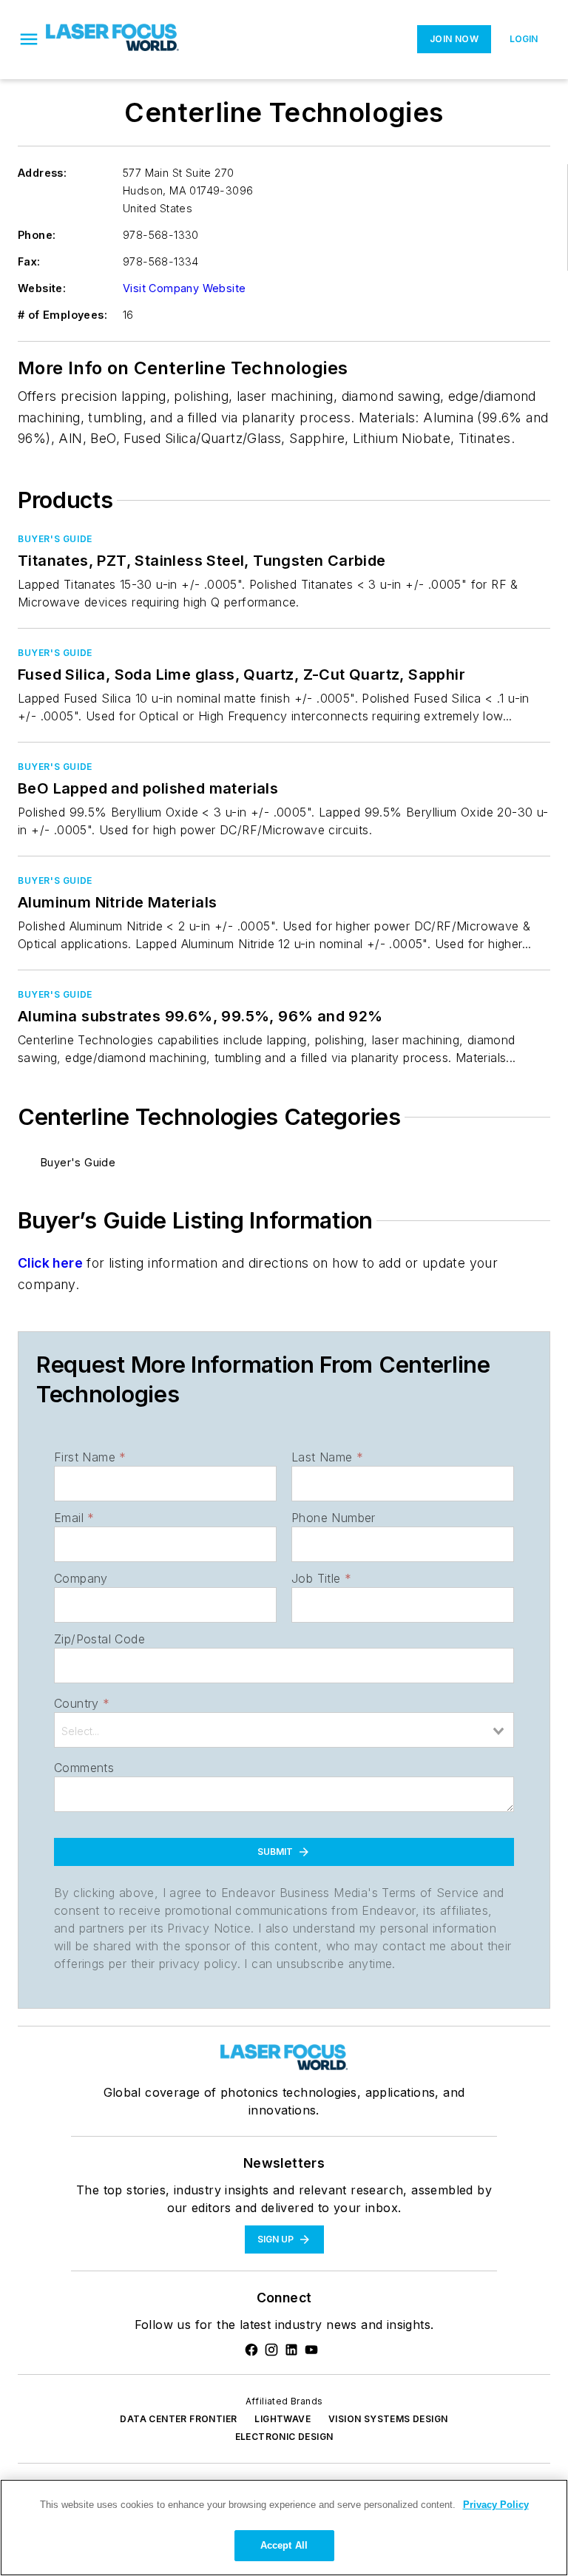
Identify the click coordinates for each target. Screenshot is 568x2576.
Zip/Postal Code (99, 1639)
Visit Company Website (184, 288)
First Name (90, 1457)
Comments (84, 1768)
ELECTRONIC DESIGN (284, 2437)
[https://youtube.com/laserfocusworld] (311, 2350)
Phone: (37, 235)
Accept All (284, 2545)
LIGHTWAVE (283, 2419)
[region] (284, 2528)
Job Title (321, 1578)
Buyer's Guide (55, 539)
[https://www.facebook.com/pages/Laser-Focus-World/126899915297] (251, 2350)
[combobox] (284, 1730)
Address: (42, 173)
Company (81, 1578)
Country (82, 1703)
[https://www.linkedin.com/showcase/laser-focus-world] (291, 2350)
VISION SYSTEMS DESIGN (388, 2419)
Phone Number (334, 1518)
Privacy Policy (496, 2505)
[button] (29, 39)
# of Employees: (62, 315)
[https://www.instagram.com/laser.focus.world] (271, 2350)
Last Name (327, 1457)
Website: (42, 288)
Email (74, 1518)
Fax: (29, 261)
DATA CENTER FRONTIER (178, 2419)
